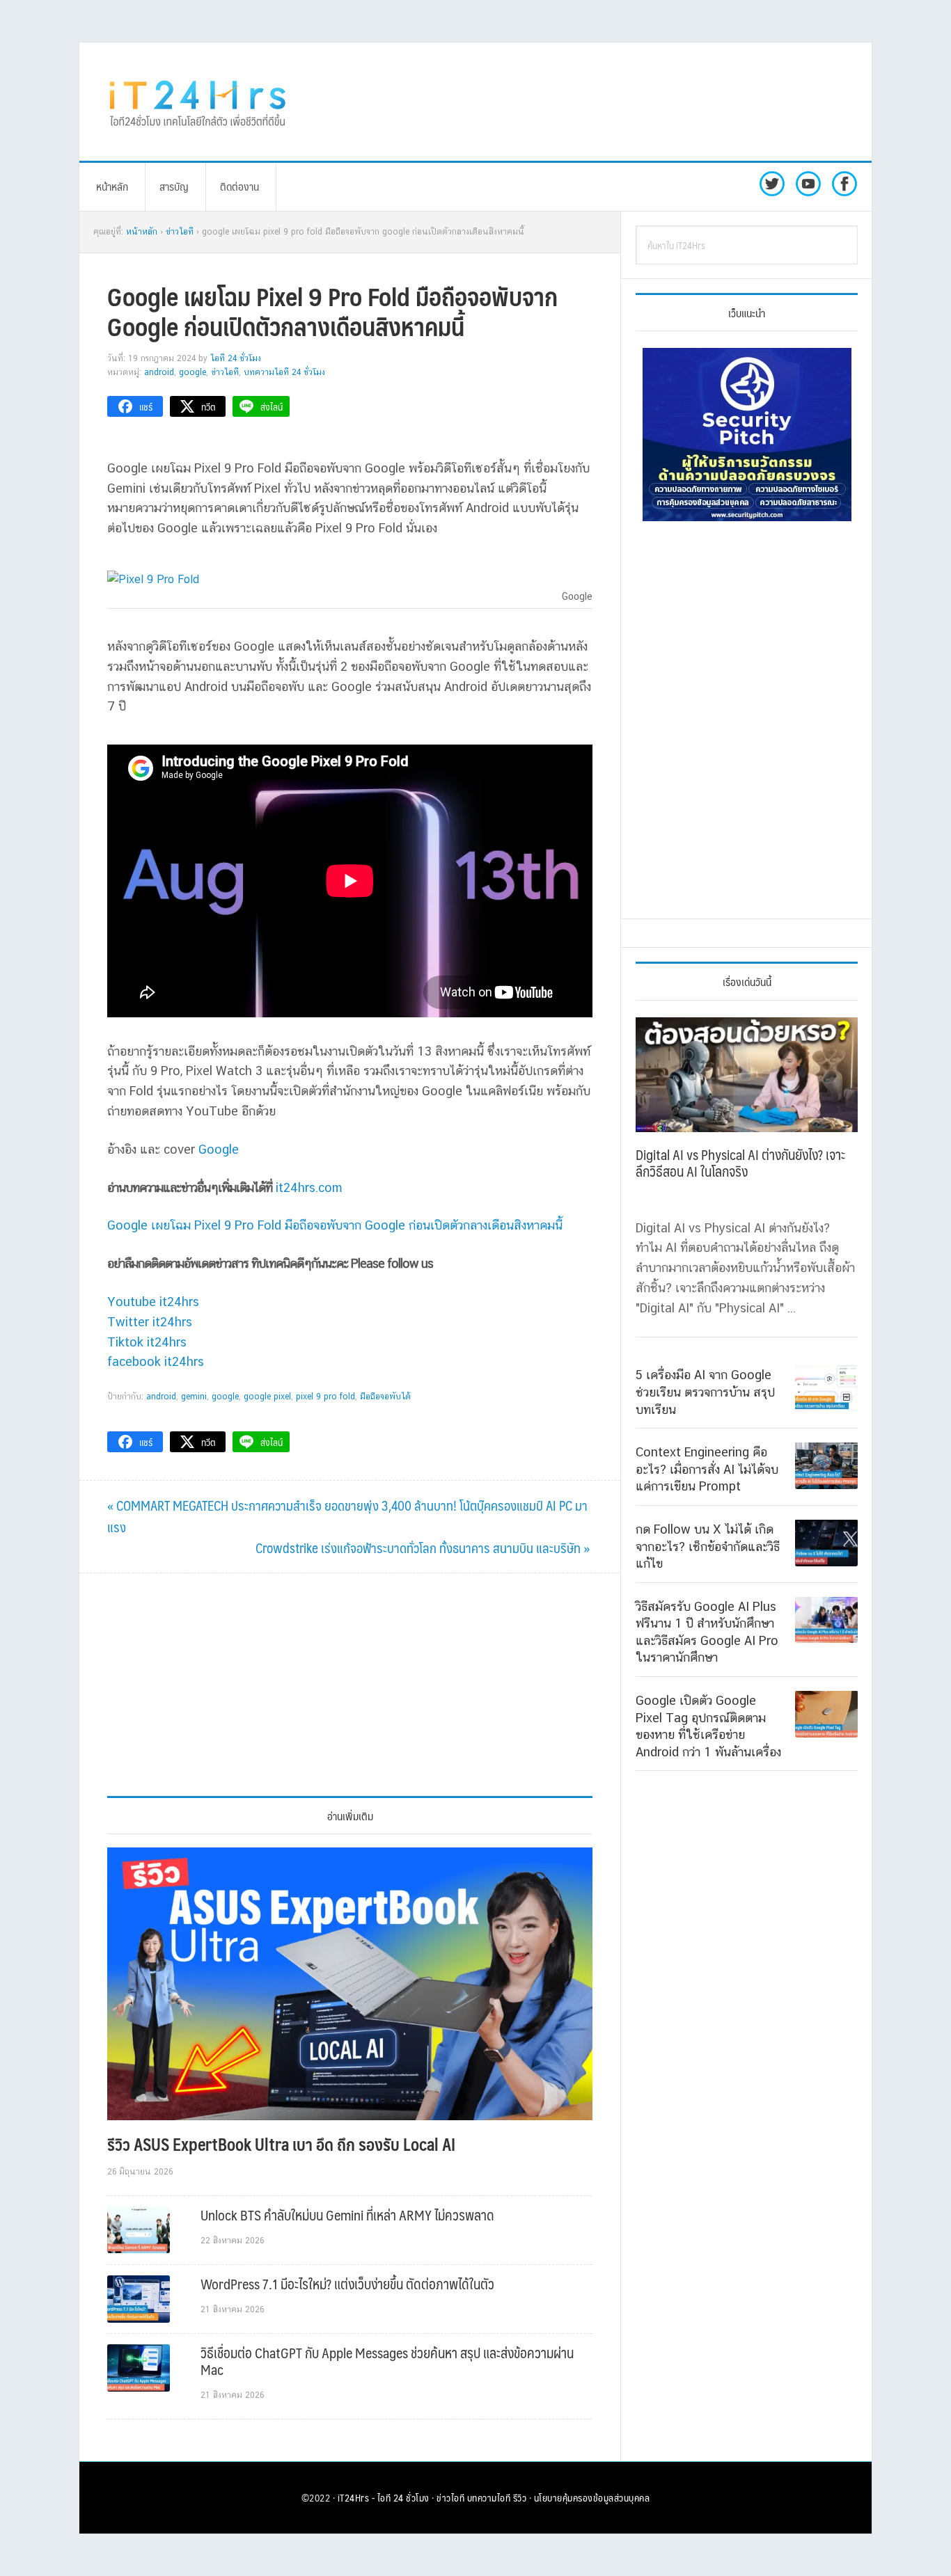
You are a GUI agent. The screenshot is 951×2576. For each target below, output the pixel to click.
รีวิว (520, 2497)
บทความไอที (489, 2497)
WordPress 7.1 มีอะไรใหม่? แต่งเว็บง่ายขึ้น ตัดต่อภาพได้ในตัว (347, 2284)
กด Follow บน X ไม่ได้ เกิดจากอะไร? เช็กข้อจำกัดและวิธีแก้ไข (708, 1545)
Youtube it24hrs (153, 1302)
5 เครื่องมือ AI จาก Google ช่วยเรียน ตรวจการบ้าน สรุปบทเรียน (705, 1392)
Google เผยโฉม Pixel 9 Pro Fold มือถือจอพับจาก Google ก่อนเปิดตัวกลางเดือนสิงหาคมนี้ (335, 1225)
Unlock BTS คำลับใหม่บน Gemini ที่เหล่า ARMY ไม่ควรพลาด (347, 2215)
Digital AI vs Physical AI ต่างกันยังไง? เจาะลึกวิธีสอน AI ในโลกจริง (740, 1163)
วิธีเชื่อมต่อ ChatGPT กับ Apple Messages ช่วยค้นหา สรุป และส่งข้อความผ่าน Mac (387, 2361)
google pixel (267, 1397)
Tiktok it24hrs (147, 1342)
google (225, 1397)
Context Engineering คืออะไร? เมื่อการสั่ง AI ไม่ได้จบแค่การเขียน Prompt (707, 1468)
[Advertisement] (590, 102)
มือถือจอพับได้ (385, 1397)
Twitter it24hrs (150, 1322)
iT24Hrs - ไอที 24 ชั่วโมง (384, 2497)
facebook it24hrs (156, 1361)
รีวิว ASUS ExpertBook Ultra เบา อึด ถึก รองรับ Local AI (281, 2144)
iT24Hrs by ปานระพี (198, 102)
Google (192, 372)
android (161, 1397)
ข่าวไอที (225, 372)
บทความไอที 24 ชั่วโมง (284, 372)
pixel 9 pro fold (325, 1397)
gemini (194, 1397)
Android (159, 372)
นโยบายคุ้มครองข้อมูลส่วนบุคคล (592, 2497)
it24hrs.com (309, 1187)
